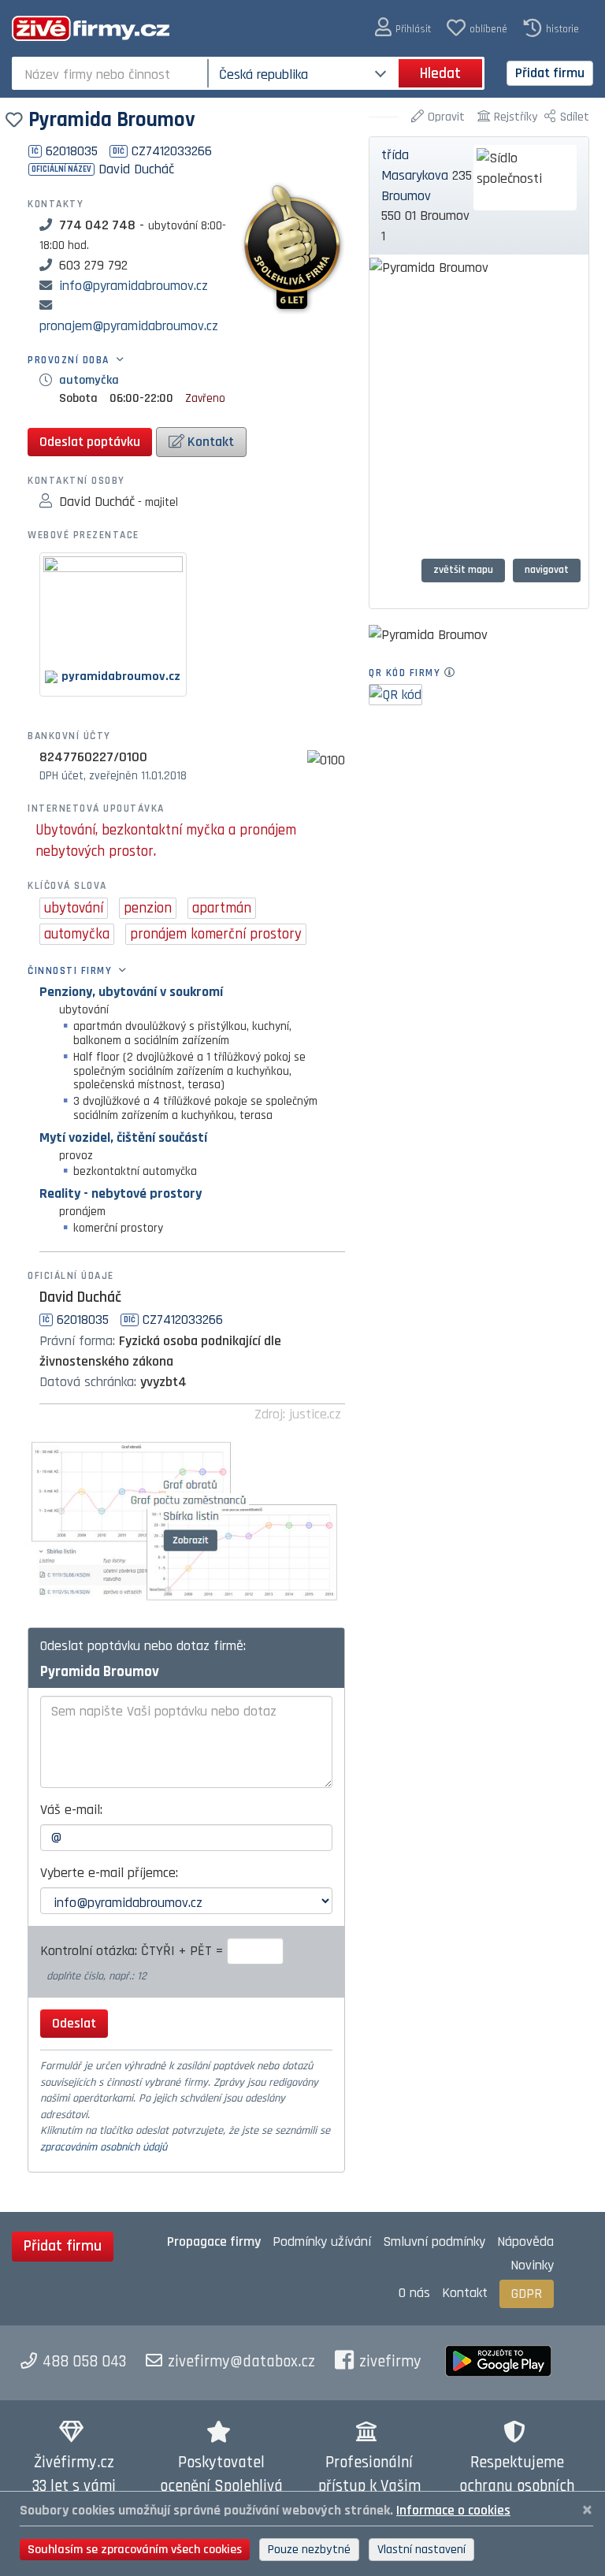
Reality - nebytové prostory (121, 1193)
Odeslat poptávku (90, 442)
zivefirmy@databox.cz (241, 2362)
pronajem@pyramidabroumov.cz (129, 326)
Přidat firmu (550, 73)
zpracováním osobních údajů (104, 2147)
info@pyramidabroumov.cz (134, 286)
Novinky (532, 2265)
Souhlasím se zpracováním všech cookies (135, 2550)
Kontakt (209, 442)
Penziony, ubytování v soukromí (131, 992)
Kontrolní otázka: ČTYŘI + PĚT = (134, 1951)
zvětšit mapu (463, 570)
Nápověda (525, 2241)
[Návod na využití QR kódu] (454, 673)
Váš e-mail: (71, 1810)
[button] (403, 28)
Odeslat (74, 2023)
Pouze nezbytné (309, 2550)
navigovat (547, 570)
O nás (414, 2293)
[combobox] (111, 73)
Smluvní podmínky (434, 2241)
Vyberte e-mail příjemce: (109, 1873)
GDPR (527, 2293)
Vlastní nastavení (421, 2550)
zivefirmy (390, 2362)
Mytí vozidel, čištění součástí (123, 1137)
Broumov (406, 196)
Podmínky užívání (322, 2241)
